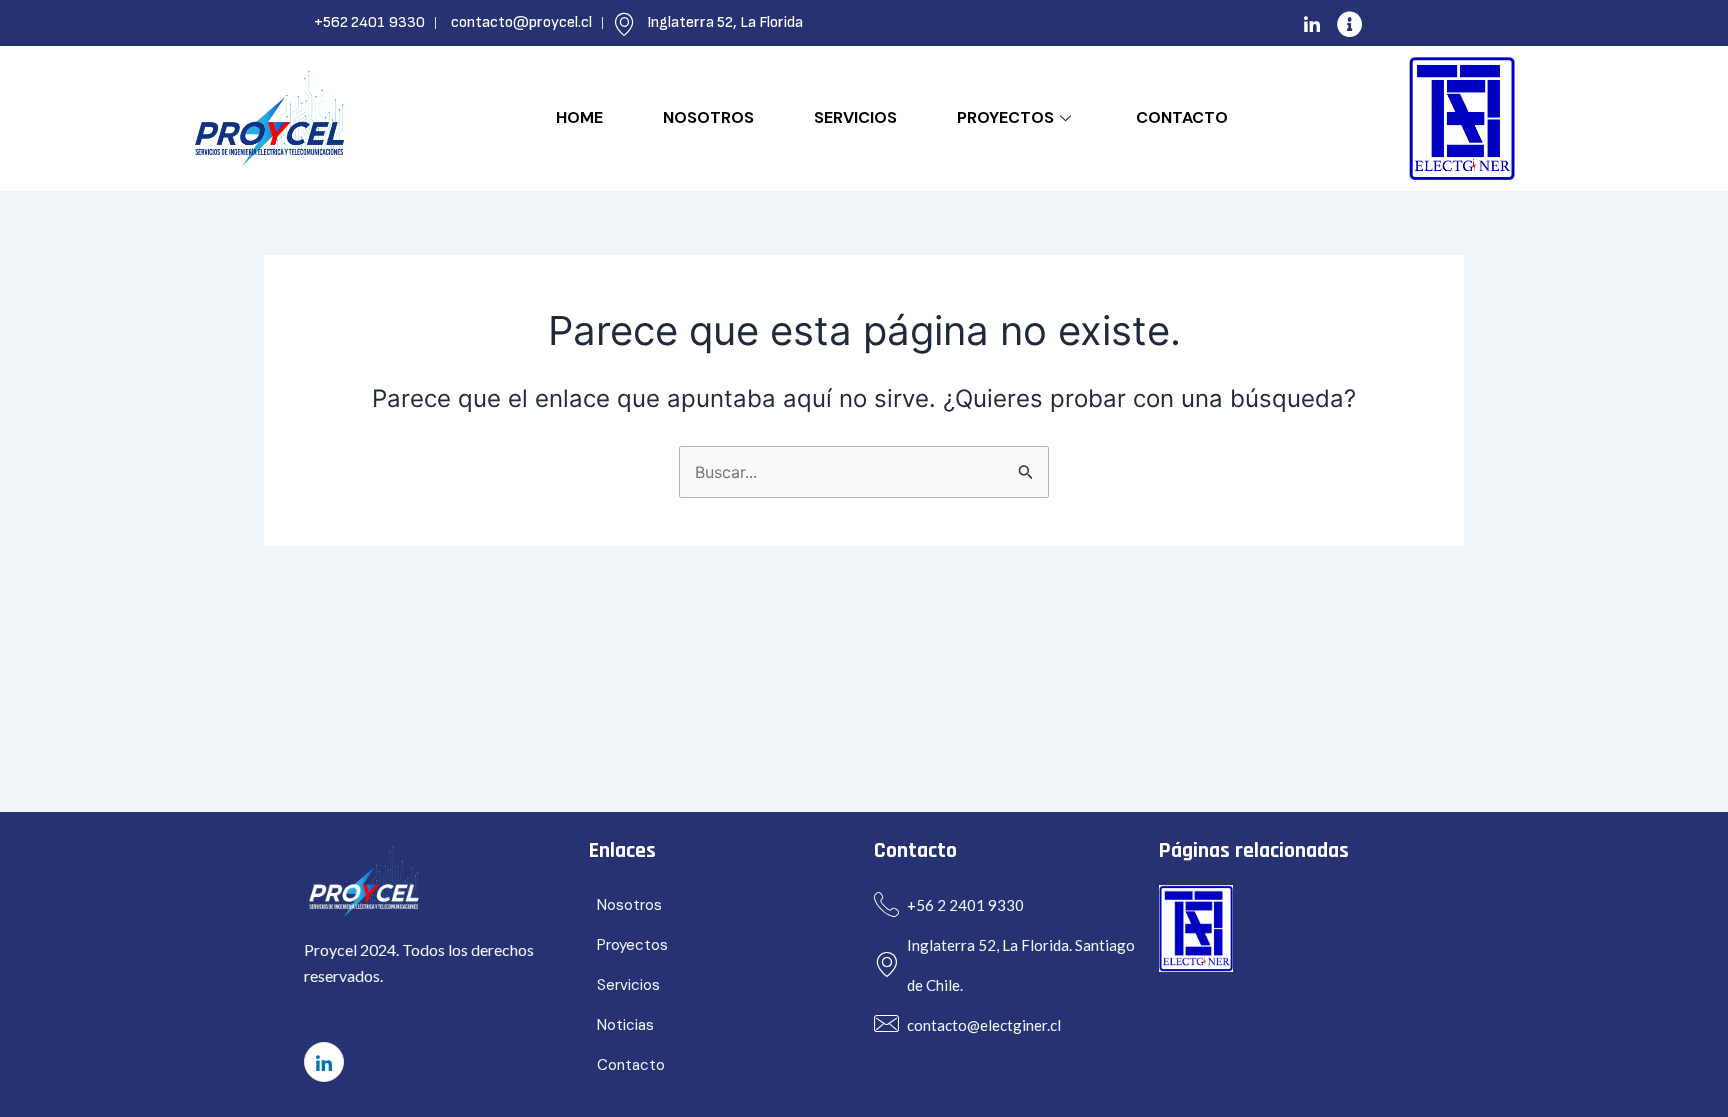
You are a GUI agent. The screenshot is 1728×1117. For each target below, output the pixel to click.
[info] (1350, 23)
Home (579, 117)
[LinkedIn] (1312, 23)
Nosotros (708, 117)
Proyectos (1005, 117)
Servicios (855, 117)
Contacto (1182, 117)
